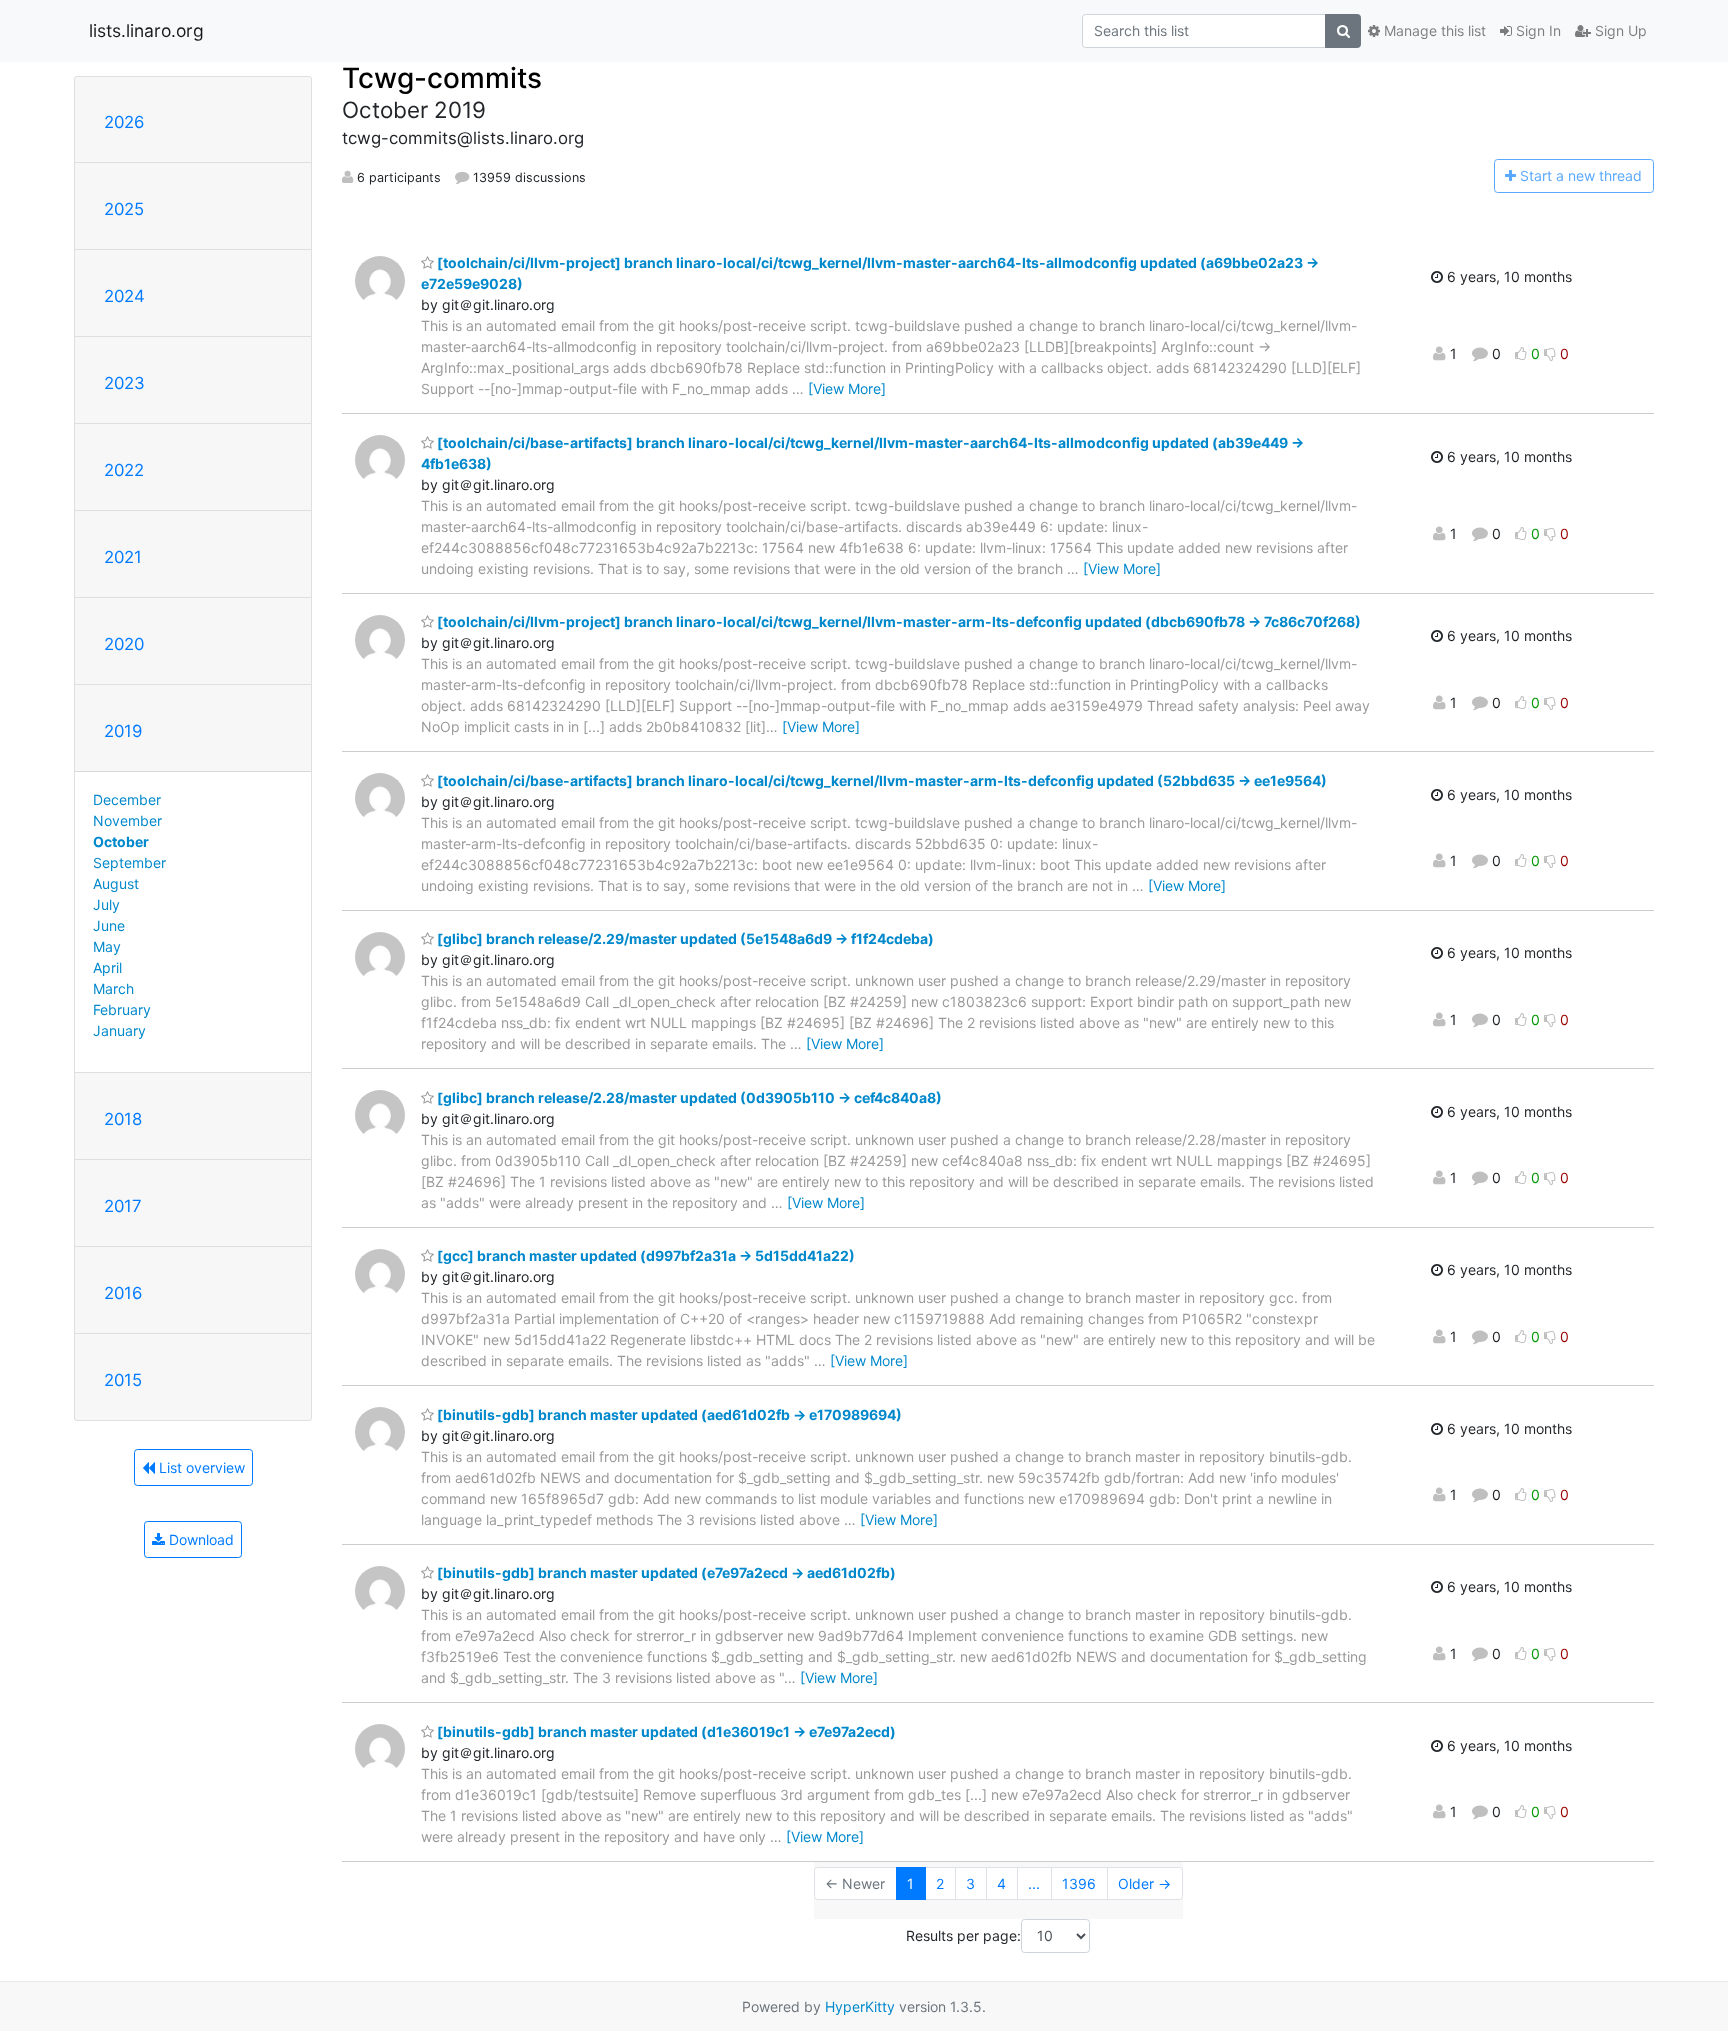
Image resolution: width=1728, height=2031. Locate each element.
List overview (200, 1467)
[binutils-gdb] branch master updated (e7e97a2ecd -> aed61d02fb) (665, 1572)
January (119, 1030)
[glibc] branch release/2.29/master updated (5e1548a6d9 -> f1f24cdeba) (684, 938)
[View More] (847, 388)
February (122, 1009)
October (121, 841)
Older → (1144, 1883)
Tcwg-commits (442, 78)
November (127, 820)
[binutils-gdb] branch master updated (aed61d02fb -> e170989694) (668, 1414)
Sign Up (1619, 30)
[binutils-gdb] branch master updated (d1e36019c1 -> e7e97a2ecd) (665, 1731)
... (1034, 1883)
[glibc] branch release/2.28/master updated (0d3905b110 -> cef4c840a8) (688, 1097)
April (107, 967)
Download (199, 1539)
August (116, 883)
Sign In (1536, 30)
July (106, 904)
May (107, 946)
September (129, 862)
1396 (1079, 1883)
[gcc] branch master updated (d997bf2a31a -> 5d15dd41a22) (644, 1255)
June (109, 925)
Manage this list (1433, 30)
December (127, 799)
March (113, 988)
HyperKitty (860, 2006)
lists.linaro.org (146, 30)
